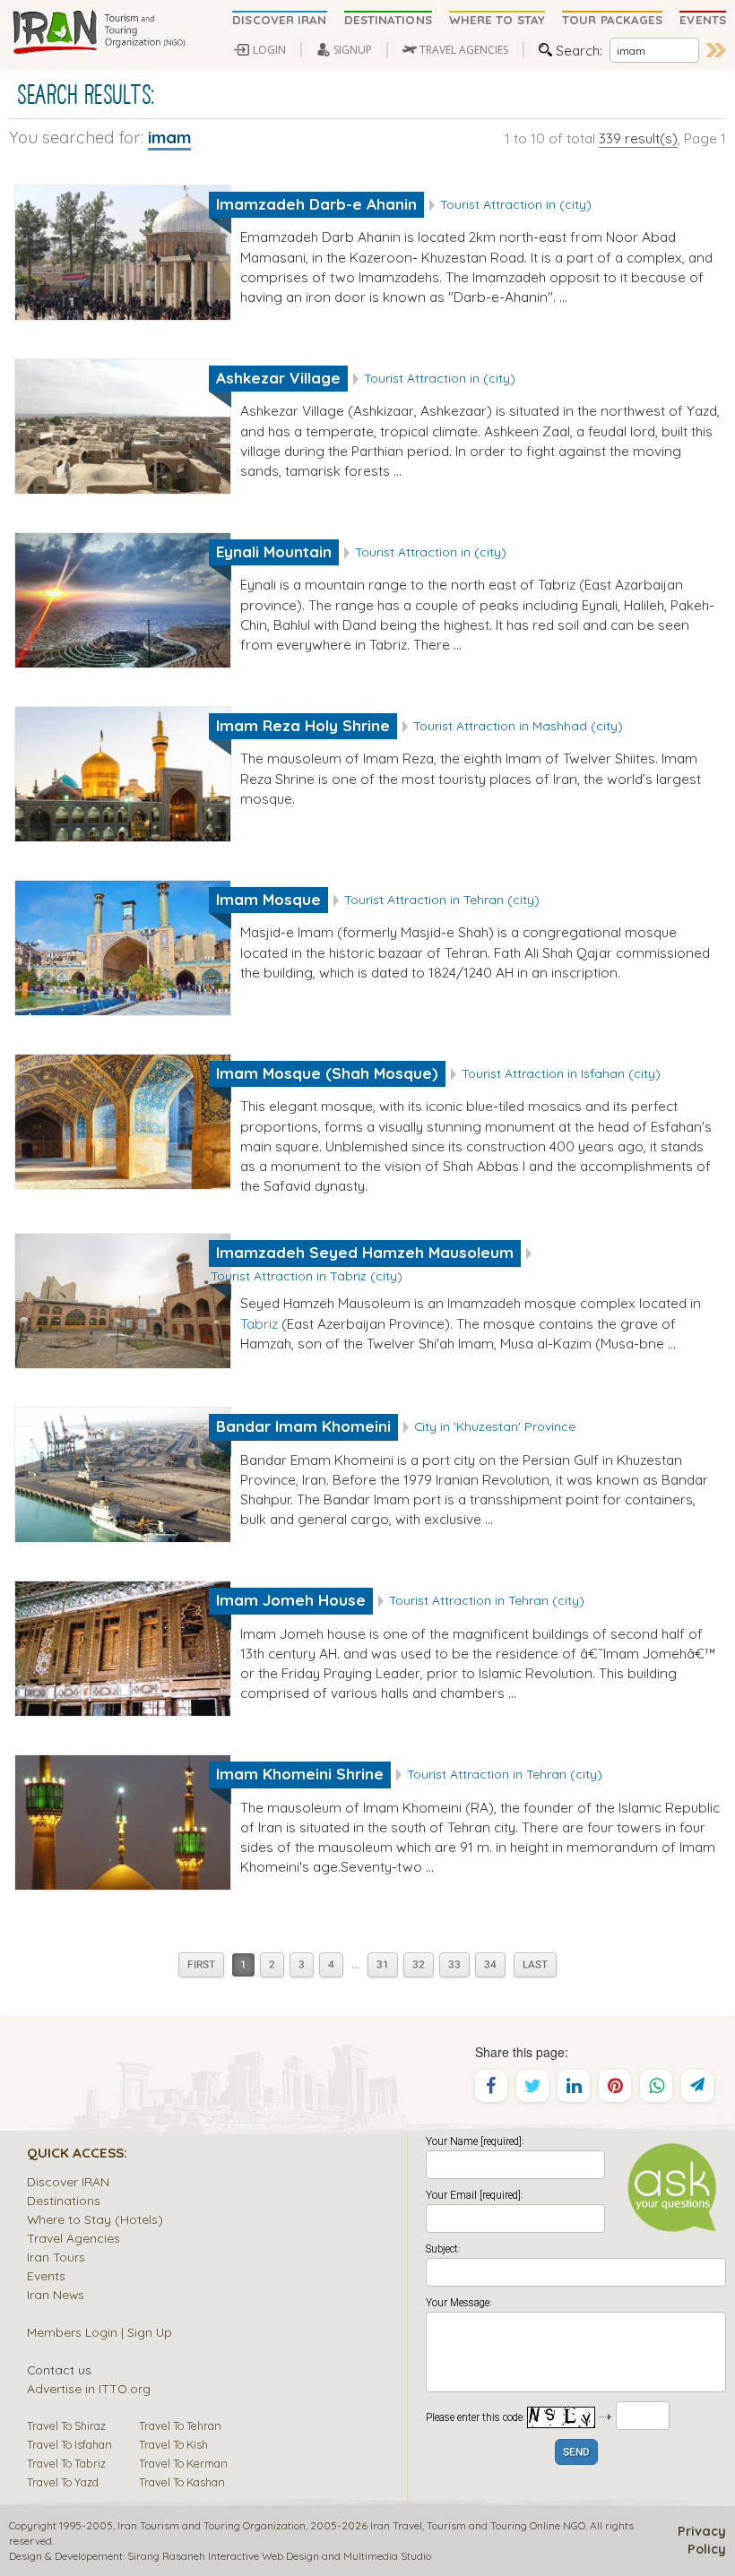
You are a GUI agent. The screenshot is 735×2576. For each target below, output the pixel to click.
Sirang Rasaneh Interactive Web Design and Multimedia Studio (279, 2556)
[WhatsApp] (656, 2086)
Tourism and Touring (477, 2525)
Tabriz (259, 1323)
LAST (535, 1965)
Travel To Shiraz (66, 2425)
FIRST (201, 1965)
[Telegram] (697, 2086)
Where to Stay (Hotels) (95, 2219)
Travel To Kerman (183, 2463)
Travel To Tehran (180, 2425)
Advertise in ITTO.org (89, 2388)
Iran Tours (56, 2257)
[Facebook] (491, 2086)
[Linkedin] (574, 2086)
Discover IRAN (68, 2181)
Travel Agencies (73, 2238)
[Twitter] (532, 2086)
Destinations (64, 2200)
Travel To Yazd (63, 2482)
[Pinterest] (615, 2086)
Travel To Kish (173, 2444)
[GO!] (716, 50)
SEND (576, 2453)
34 (490, 1965)
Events (46, 2275)
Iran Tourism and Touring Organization (212, 2525)
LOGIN (269, 50)
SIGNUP (353, 50)
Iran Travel (396, 2525)
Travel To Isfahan (69, 2444)
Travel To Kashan (182, 2482)
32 (419, 1965)
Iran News (56, 2294)
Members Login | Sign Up (99, 2332)
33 (454, 1965)
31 (383, 1965)
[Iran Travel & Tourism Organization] (99, 33)
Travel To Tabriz (66, 2463)
